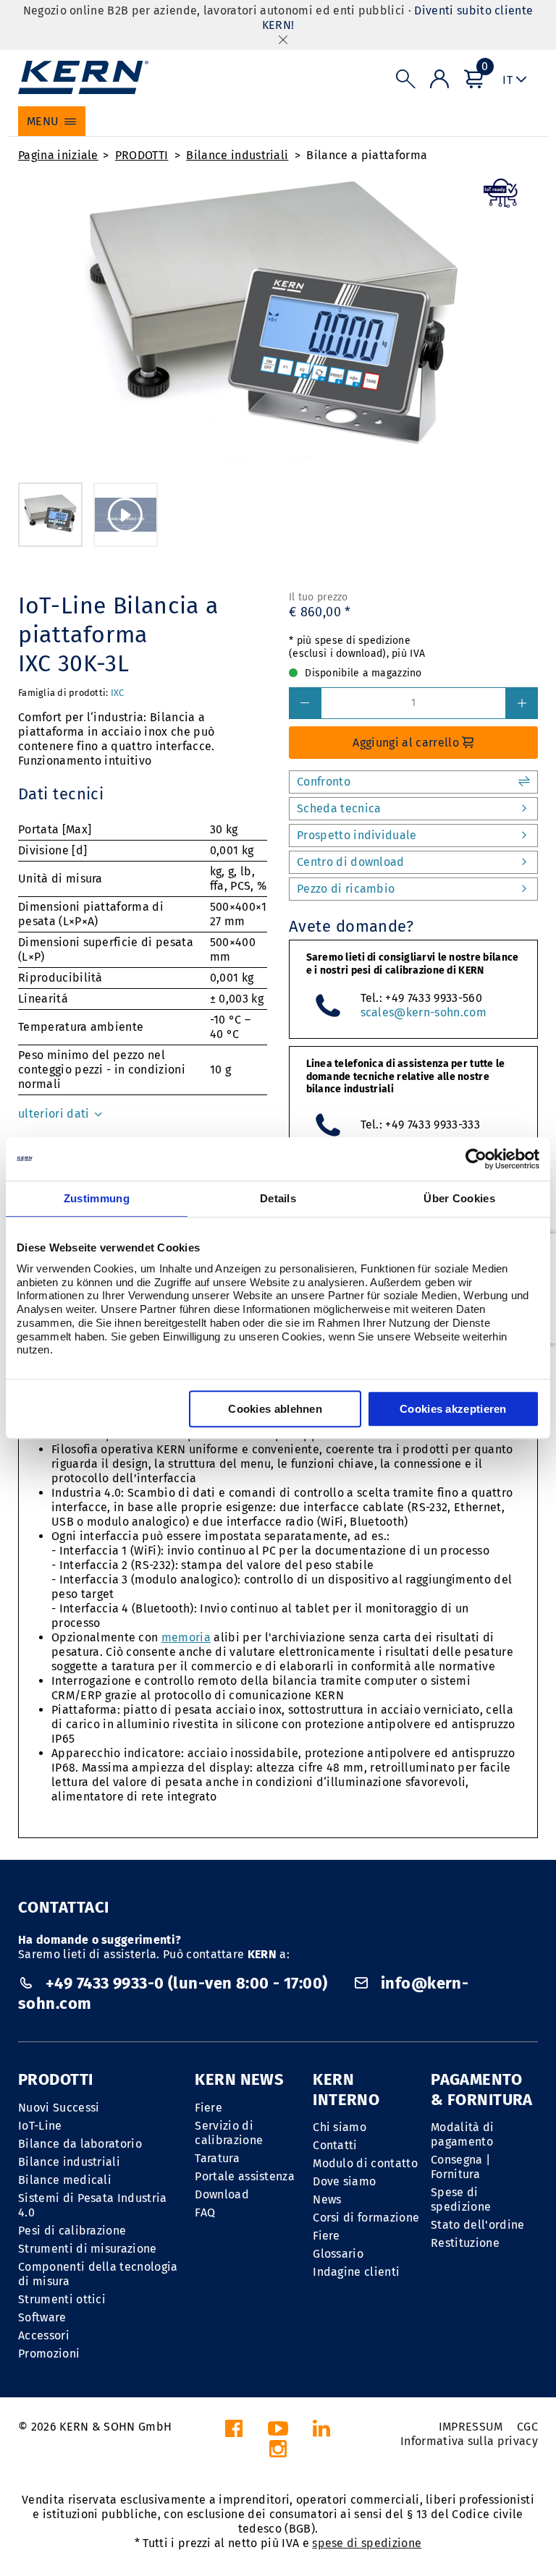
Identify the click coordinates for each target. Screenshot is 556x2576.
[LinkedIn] (321, 2432)
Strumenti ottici (62, 2299)
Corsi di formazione (366, 2218)
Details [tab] (278, 1198)
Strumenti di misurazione (88, 2249)
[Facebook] (234, 2432)
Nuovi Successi (59, 2108)
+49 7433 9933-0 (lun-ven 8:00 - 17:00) (186, 1983)
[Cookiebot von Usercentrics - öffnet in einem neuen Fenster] (476, 1159)
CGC (527, 2427)
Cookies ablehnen (275, 1409)
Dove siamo (344, 2181)
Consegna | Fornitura (460, 2167)
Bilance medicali (65, 2180)
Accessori (44, 2335)
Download (222, 2194)
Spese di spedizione (461, 2199)
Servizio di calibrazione (229, 2133)
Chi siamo (340, 2127)
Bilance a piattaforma (367, 155)
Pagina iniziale (58, 155)
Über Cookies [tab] (459, 1198)
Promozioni (49, 2354)
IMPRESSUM (471, 2427)
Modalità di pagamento (463, 2134)
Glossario (338, 2254)
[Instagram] (278, 2453)
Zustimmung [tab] (97, 1198)
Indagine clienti (356, 2272)
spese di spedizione (367, 2543)
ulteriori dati (55, 1114)
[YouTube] (278, 2432)
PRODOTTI (142, 155)
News (327, 2199)
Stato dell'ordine (477, 2225)
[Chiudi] (283, 39)
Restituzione (465, 2243)
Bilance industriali (237, 155)
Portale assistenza (245, 2176)
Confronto (324, 782)
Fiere (208, 2108)
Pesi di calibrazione (72, 2231)
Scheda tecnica (339, 808)
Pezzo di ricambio (346, 889)
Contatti (335, 2145)
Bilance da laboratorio (80, 2144)
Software (42, 2317)
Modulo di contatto (365, 2163)
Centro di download (351, 862)
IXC (118, 693)
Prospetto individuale (357, 835)
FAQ (205, 2212)
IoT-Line (40, 2126)
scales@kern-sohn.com (424, 1012)
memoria (186, 1637)
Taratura (217, 2158)
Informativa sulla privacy (469, 2441)
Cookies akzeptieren (453, 1409)
